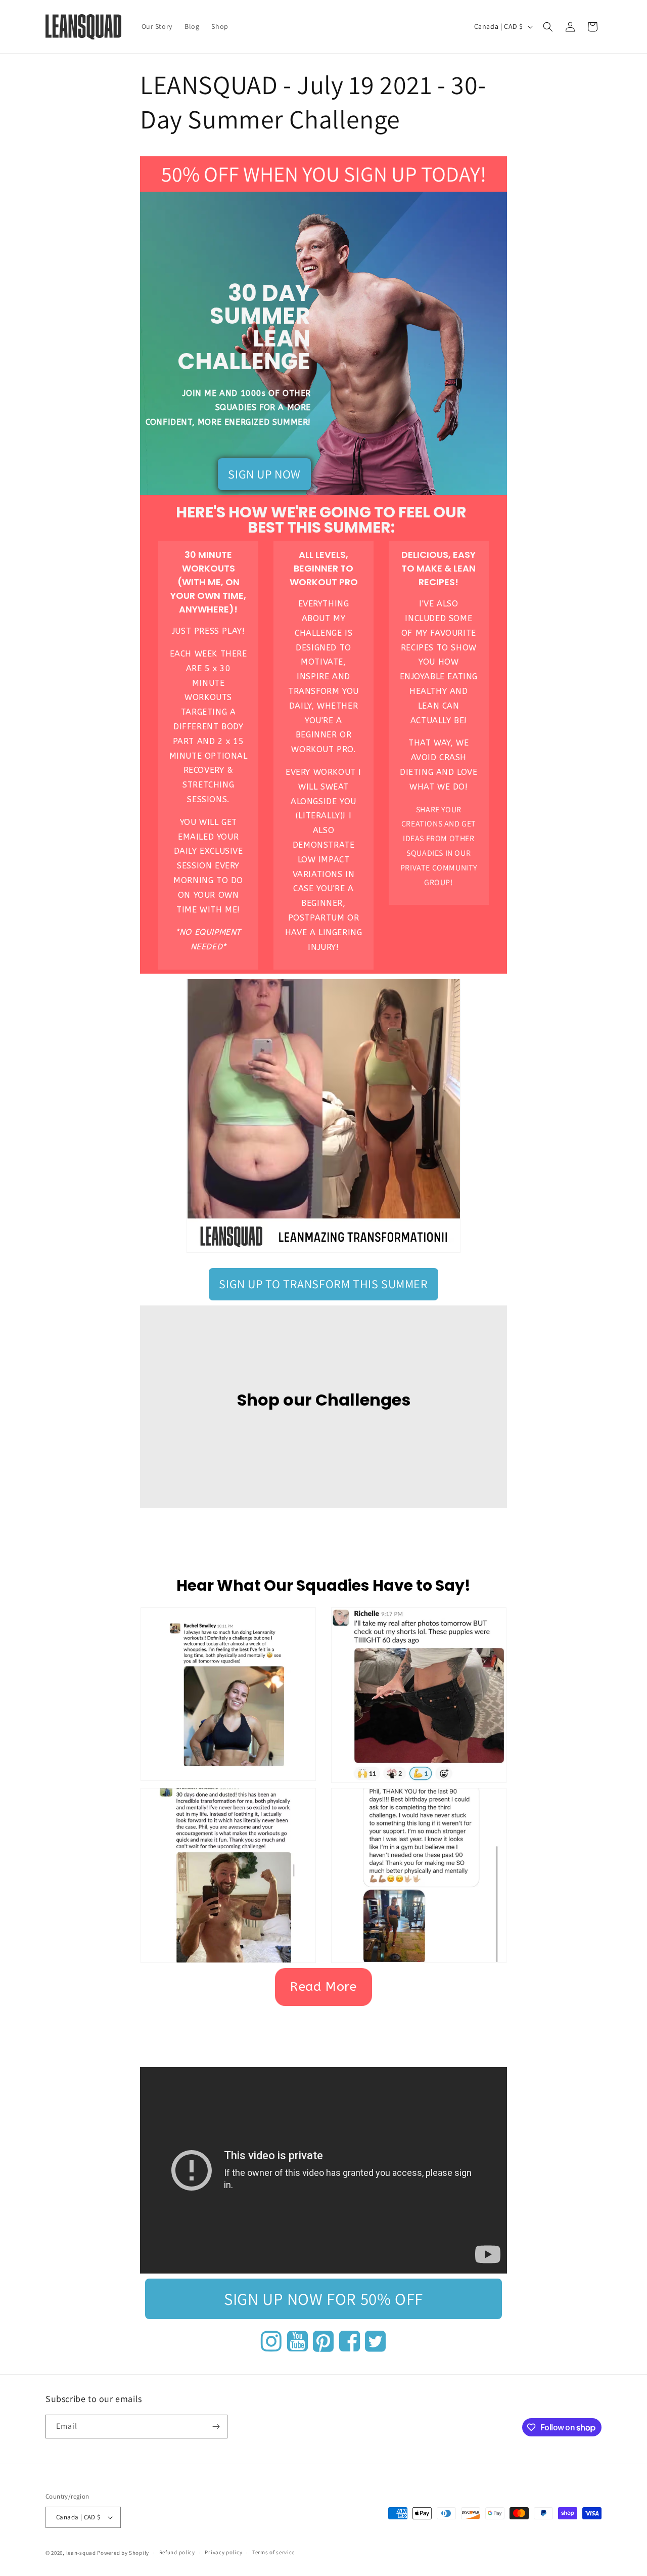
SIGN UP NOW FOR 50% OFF (323, 2299)
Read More (323, 1987)
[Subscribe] (216, 2427)
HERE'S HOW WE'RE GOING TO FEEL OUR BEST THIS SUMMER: (321, 520)
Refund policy (177, 2552)
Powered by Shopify (123, 2553)
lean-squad (81, 2553)
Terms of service (273, 2552)
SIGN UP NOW (264, 474)
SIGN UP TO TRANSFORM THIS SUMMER (323, 1284)
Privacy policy (223, 2552)
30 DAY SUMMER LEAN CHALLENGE (244, 327)
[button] (548, 27)
